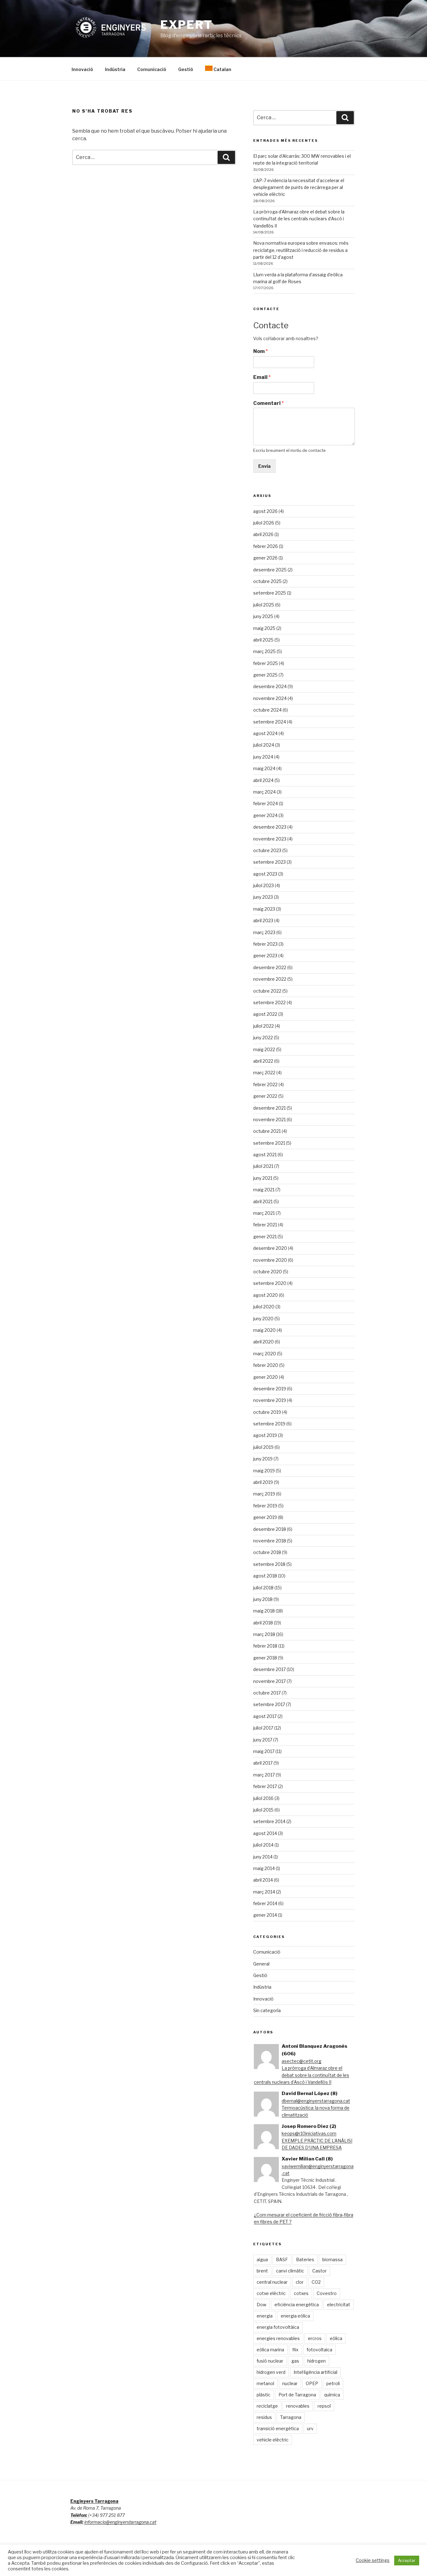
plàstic (264, 2395)
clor (300, 2282)
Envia (264, 466)
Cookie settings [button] (373, 2560)
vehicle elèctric (273, 2440)
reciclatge (267, 2406)
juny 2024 (263, 757)
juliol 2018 (263, 1588)
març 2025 (264, 651)
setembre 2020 (270, 1283)
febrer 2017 (265, 1786)
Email (262, 377)
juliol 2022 (264, 1026)
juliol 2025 (264, 605)
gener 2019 (265, 1517)
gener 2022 (265, 1096)
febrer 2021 (265, 1225)
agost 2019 (265, 1435)
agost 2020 (266, 1295)
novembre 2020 (270, 1260)
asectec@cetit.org (301, 2061)
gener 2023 (265, 956)
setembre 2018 (269, 1564)
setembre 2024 (270, 722)
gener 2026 (265, 558)
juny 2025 (263, 616)
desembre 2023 (270, 827)
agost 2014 (265, 1833)
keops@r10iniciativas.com (309, 2133)
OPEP (312, 2383)
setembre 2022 (269, 1002)
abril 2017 (263, 1763)
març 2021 (264, 1213)
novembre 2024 (270, 698)
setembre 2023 (269, 862)
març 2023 (264, 932)
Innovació (82, 69)
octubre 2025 (267, 581)
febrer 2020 (266, 1365)
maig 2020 (264, 1330)
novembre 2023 (270, 839)
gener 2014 (265, 1915)
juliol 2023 (264, 885)
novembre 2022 (270, 979)
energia (265, 2316)
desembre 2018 (270, 1529)
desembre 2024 (270, 686)
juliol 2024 (264, 745)
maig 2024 (264, 768)
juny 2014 (263, 1857)
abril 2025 (263, 640)
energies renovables (278, 2338)
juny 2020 (263, 1319)
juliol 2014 (263, 1845)
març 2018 (264, 1634)
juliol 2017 (263, 1728)
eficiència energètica (297, 2305)
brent (262, 2271)
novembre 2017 (269, 1681)
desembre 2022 (270, 967)
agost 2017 (265, 1716)
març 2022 (264, 1073)
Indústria (115, 69)
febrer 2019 (265, 1506)
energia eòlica (295, 2316)
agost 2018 (265, 1576)
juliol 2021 (263, 1166)
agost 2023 (265, 874)
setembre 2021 (269, 1143)
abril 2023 (263, 920)
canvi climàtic (290, 2271)
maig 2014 (264, 1868)
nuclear (290, 2383)
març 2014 (264, 1892)
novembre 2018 (270, 1541)
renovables (298, 2406)
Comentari (269, 403)
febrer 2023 (265, 944)
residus (264, 2417)
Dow (261, 2305)
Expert (187, 25)
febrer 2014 (265, 1903)
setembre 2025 (270, 593)
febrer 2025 (266, 663)
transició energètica (278, 2428)
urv (310, 2428)
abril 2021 (263, 1201)
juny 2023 (263, 897)
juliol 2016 (263, 1798)
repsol (324, 2406)
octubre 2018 (267, 1552)
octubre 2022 (267, 991)
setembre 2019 (269, 1424)
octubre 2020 (268, 1272)
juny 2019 (263, 1459)
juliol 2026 (264, 523)
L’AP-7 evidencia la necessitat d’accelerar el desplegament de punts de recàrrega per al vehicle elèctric (299, 187)
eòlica (336, 2338)
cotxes (301, 2293)
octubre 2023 (267, 850)
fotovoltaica (319, 2350)
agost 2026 (265, 511)
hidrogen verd (271, 2372)
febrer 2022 (265, 1084)
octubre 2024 (267, 710)
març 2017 (264, 1775)
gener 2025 (265, 675)
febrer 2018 (265, 1646)
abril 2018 (263, 1623)
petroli (333, 2383)
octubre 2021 (267, 1131)
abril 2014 (263, 1880)
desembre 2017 (269, 1669)
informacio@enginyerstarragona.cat (120, 2522)
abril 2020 (264, 1342)
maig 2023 (264, 909)
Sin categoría (267, 2010)
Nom (261, 351)
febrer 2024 (266, 803)
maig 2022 (264, 1049)
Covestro (327, 2293)
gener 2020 (266, 1377)
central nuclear (272, 2282)
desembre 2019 (270, 1389)
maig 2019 (264, 1471)
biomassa (332, 2259)
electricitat (339, 2305)
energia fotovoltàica (278, 2327)
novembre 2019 (270, 1400)
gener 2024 (265, 815)
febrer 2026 (266, 546)
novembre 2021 (269, 1119)
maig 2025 (264, 628)
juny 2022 (263, 1038)
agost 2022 (265, 1014)
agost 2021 (265, 1155)
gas (295, 2361)
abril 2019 (263, 1482)
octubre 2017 (267, 1693)
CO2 (316, 2282)
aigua (262, 2259)
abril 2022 (263, 1061)
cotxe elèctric (271, 2293)
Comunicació (152, 69)
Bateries (305, 2259)
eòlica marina (270, 2350)
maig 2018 (264, 1611)
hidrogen (316, 2361)
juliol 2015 (263, 1810)
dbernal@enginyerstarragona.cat (316, 2101)
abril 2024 (263, 780)
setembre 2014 (269, 1821)
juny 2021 (263, 1178)
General (261, 1964)
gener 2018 (265, 1658)
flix (295, 2350)
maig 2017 (264, 1751)
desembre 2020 (270, 1248)
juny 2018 (263, 1599)
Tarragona (291, 2417)
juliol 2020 (264, 1307)
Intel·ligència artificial (315, 2372)
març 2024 (264, 792)
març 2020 (265, 1354)
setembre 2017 (269, 1704)
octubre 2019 (267, 1412)
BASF (282, 2259)
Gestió (186, 69)
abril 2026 (263, 534)
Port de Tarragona (297, 2395)
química (332, 2395)
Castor (319, 2271)
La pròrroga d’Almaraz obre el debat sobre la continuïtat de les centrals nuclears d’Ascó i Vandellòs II (299, 219)
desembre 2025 (270, 570)
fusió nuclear (270, 2361)
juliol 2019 (263, 1447)
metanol (265, 2383)
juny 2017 (263, 1740)
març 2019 (264, 1494)
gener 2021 (265, 1237)
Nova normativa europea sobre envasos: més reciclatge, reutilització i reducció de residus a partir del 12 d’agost (301, 250)
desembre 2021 (269, 1108)
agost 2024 (265, 733)
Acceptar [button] (407, 2560)
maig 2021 (264, 1190)
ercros (315, 2338)
